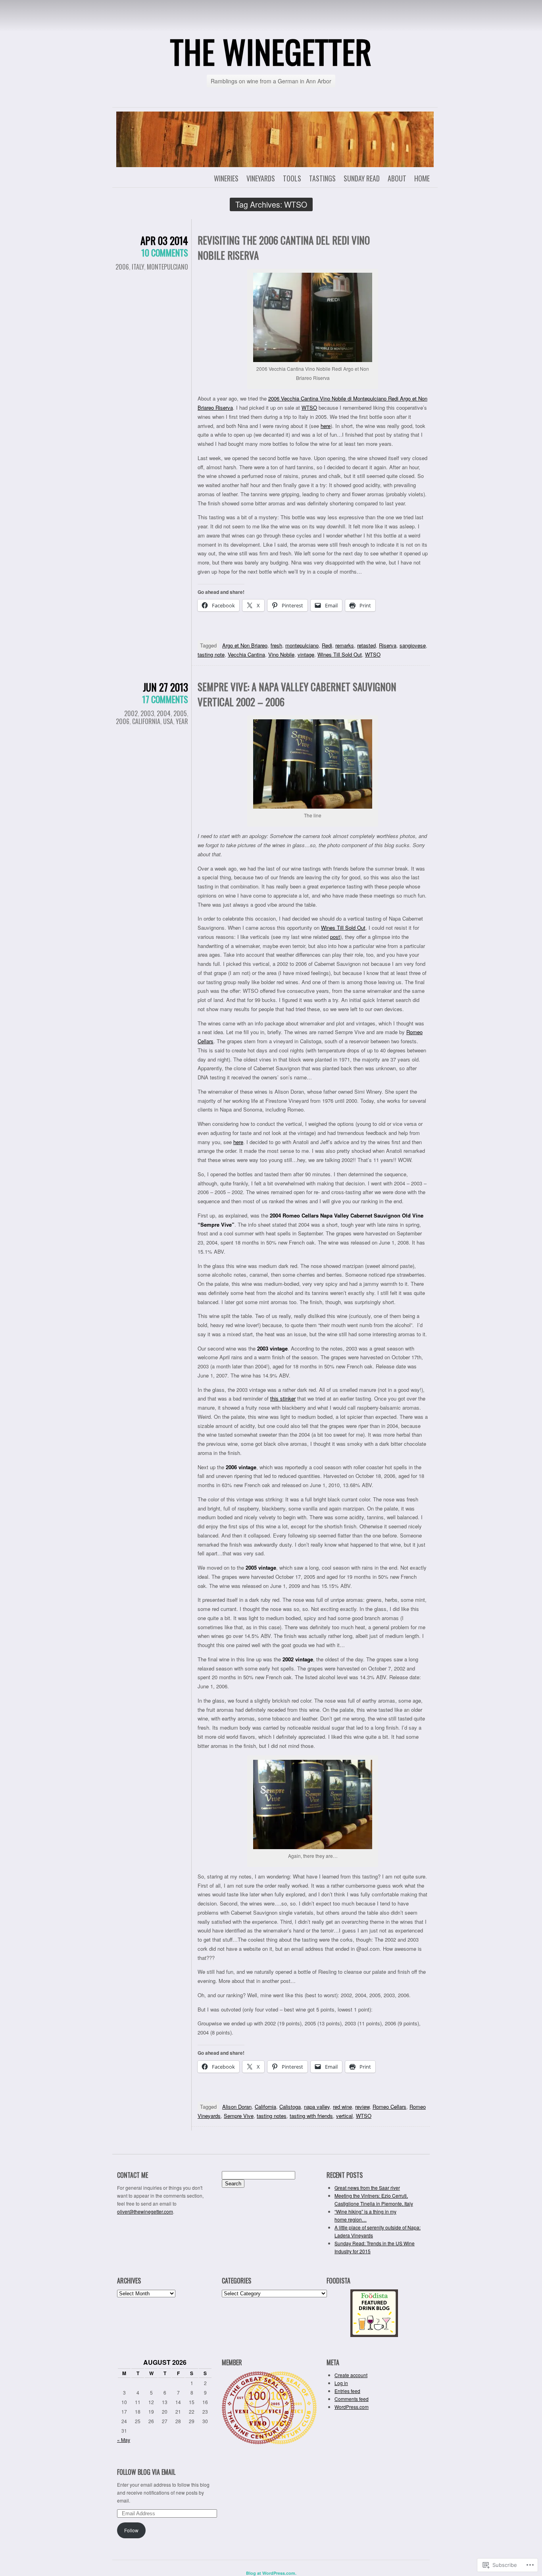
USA (168, 721)
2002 (131, 713)
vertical (344, 2116)
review (362, 2107)
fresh (276, 645)
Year (182, 721)
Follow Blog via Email (146, 2472)
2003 (147, 713)
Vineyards (261, 178)
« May (124, 2440)
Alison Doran (237, 2107)
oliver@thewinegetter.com (145, 2211)
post (335, 937)
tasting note (211, 654)
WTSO (309, 407)
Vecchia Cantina (246, 654)
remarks (345, 645)
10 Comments (165, 252)
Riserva (388, 645)
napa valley (317, 2107)
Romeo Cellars (389, 2107)
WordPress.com (352, 2407)
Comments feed (352, 2399)
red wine (342, 2107)
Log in (341, 2383)
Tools (292, 178)
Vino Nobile (281, 654)
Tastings (322, 178)
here (326, 426)
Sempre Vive (239, 2116)
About (397, 178)
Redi (327, 645)
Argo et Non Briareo (245, 645)
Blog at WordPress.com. (271, 2573)
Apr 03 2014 (164, 240)
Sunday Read (362, 178)
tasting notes (272, 2116)
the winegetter (271, 51)
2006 (122, 267)
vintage (306, 654)
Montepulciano (167, 267)
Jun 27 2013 (165, 687)
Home (422, 178)
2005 (180, 713)
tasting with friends (311, 2116)
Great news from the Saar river (367, 2188)
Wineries (226, 178)
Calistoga (290, 2107)
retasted (366, 645)
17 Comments (165, 699)
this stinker (283, 1398)
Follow (131, 2530)
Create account (351, 2375)
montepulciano (302, 645)
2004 (164, 713)
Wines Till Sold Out (340, 654)
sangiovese (413, 645)
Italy (138, 267)
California (146, 721)
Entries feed (347, 2391)
